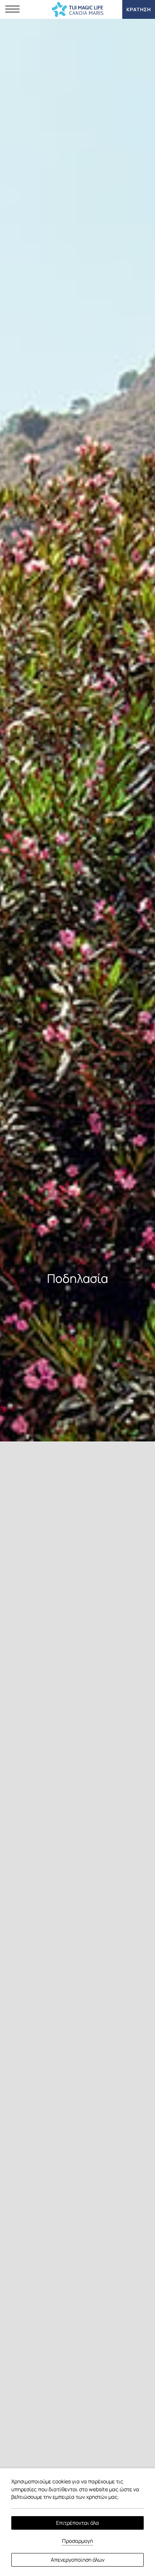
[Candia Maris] (78, 9)
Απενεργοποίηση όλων (78, 2560)
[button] (12, 9)
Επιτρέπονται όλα (77, 2523)
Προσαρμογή (77, 2541)
